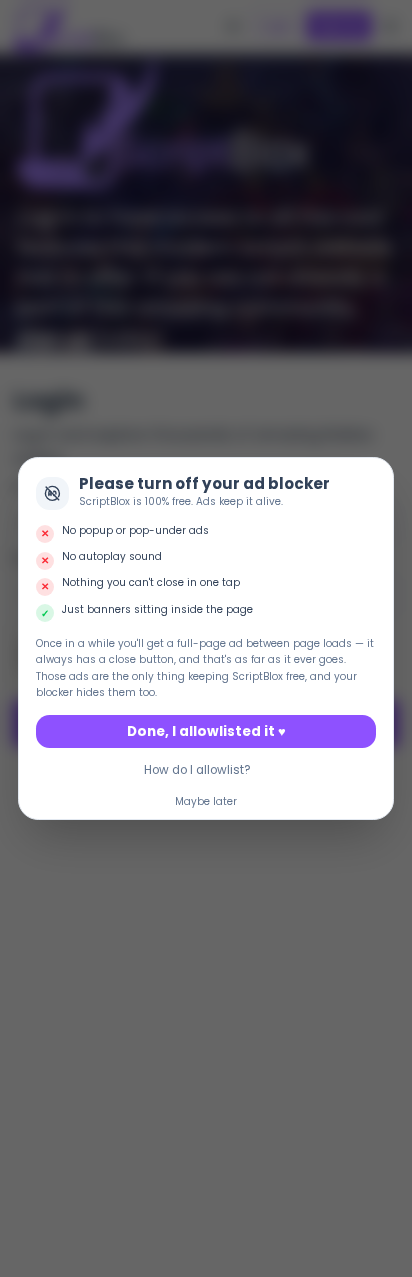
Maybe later (206, 801)
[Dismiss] (375, 476)
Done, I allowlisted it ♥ (206, 731)
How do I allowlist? (197, 770)
